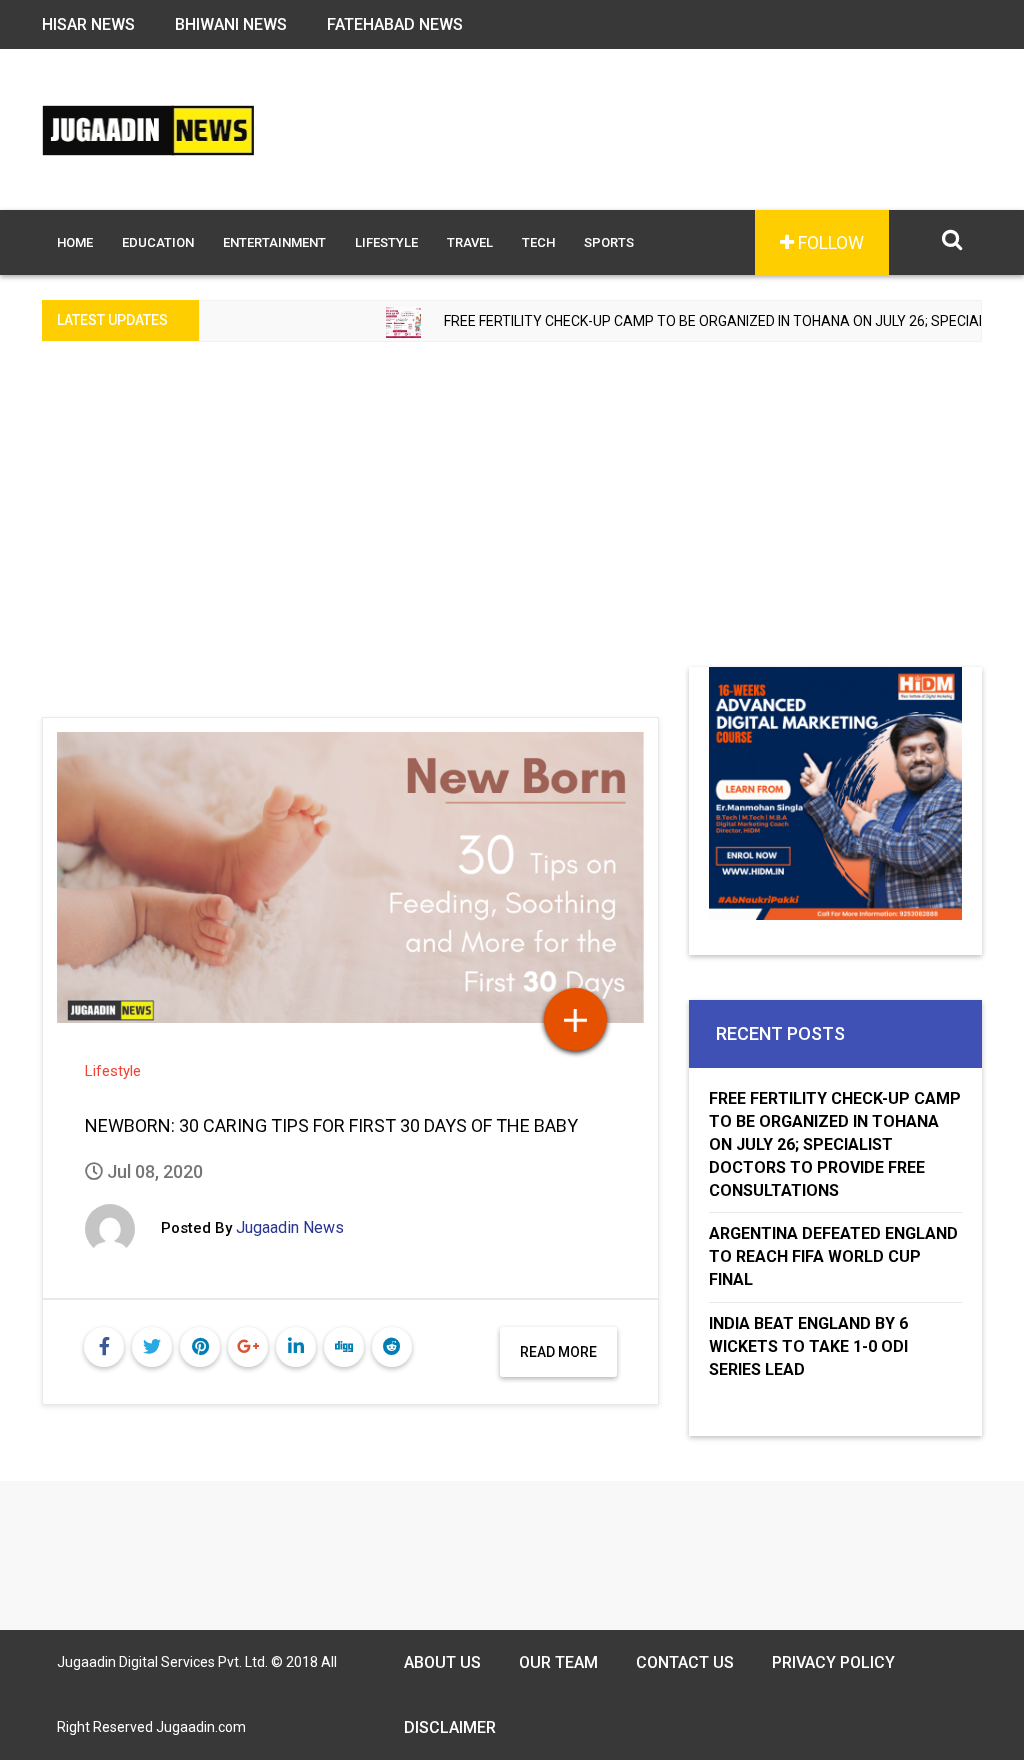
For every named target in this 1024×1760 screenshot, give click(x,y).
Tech (538, 242)
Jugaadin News (290, 1227)
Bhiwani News (231, 24)
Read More (558, 1352)
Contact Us (685, 1662)
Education (158, 242)
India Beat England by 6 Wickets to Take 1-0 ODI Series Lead (808, 1346)
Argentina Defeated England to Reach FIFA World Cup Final (833, 1256)
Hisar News (88, 24)
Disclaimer (450, 1727)
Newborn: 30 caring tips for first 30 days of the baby (331, 1125)
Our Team (558, 1662)
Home (75, 242)
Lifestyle (386, 242)
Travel (470, 242)
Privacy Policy (833, 1662)
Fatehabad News (395, 24)
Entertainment (274, 242)
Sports (609, 242)
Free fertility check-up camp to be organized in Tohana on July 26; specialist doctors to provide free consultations (835, 1144)
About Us (442, 1662)
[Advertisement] (512, 517)
